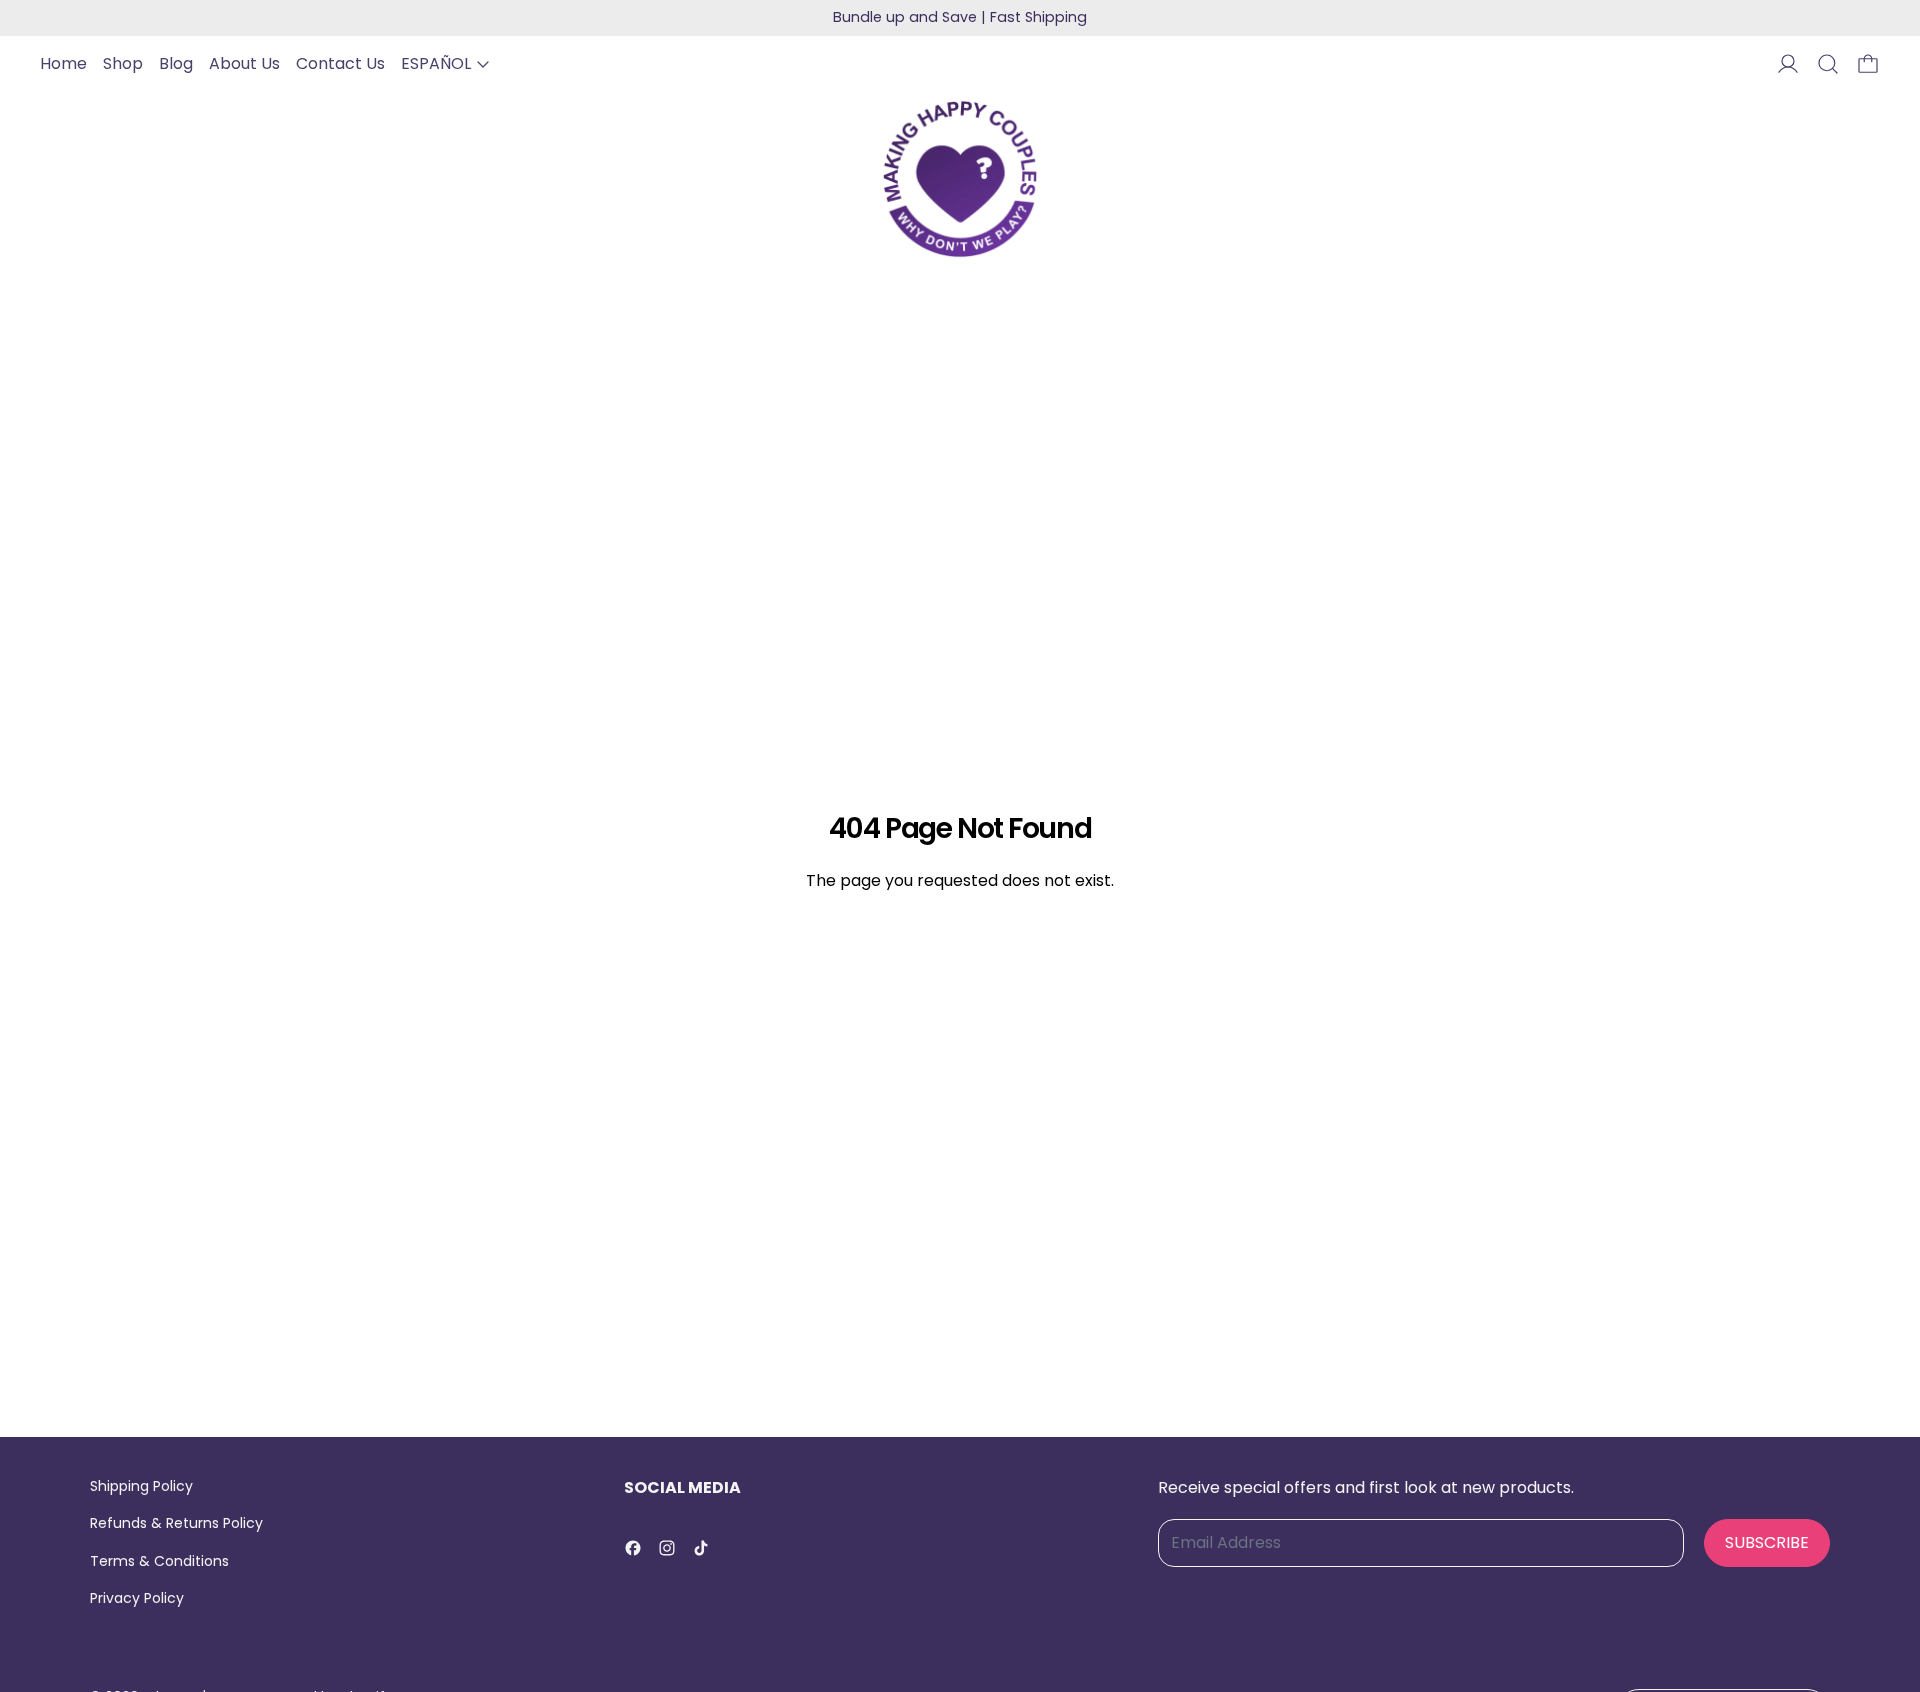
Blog (176, 63)
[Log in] (1788, 64)
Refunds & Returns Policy (176, 1523)
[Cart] (1868, 64)
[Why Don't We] (960, 179)
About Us (244, 63)
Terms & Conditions (159, 1561)
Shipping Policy (141, 1486)
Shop (123, 63)
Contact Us (340, 63)
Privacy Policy (137, 1598)
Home (63, 63)
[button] (1828, 64)
